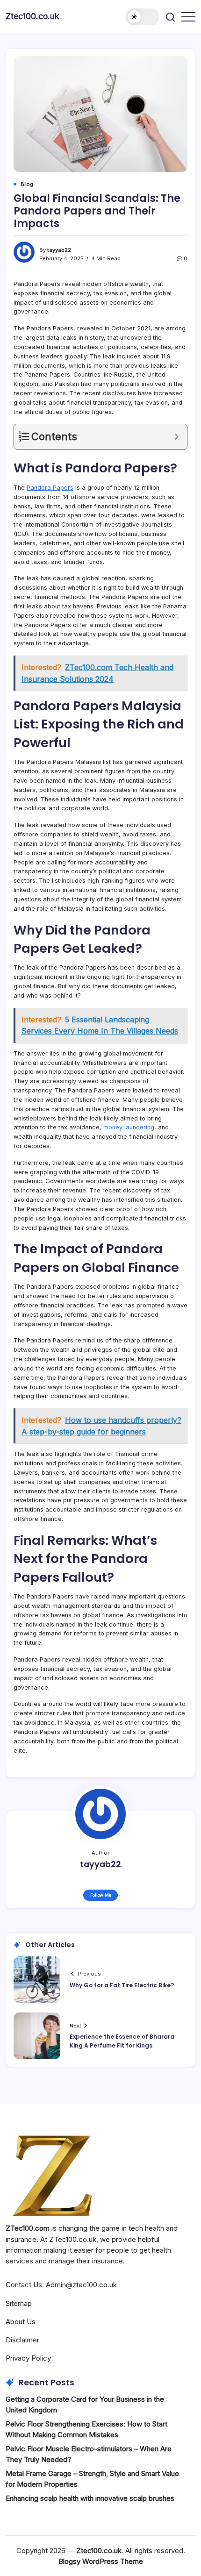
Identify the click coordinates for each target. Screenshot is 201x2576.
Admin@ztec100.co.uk (81, 2285)
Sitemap (19, 2303)
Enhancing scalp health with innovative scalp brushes (90, 2498)
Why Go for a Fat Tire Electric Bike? (122, 1985)
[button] (143, 17)
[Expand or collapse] (176, 437)
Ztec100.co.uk (32, 16)
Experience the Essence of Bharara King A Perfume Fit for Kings (122, 2041)
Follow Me (101, 1895)
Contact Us (24, 2285)
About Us (21, 2322)
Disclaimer (22, 2340)
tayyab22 (59, 250)
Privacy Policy (28, 2358)
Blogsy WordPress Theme (101, 2561)
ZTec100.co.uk (73, 2239)
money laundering (129, 1127)
